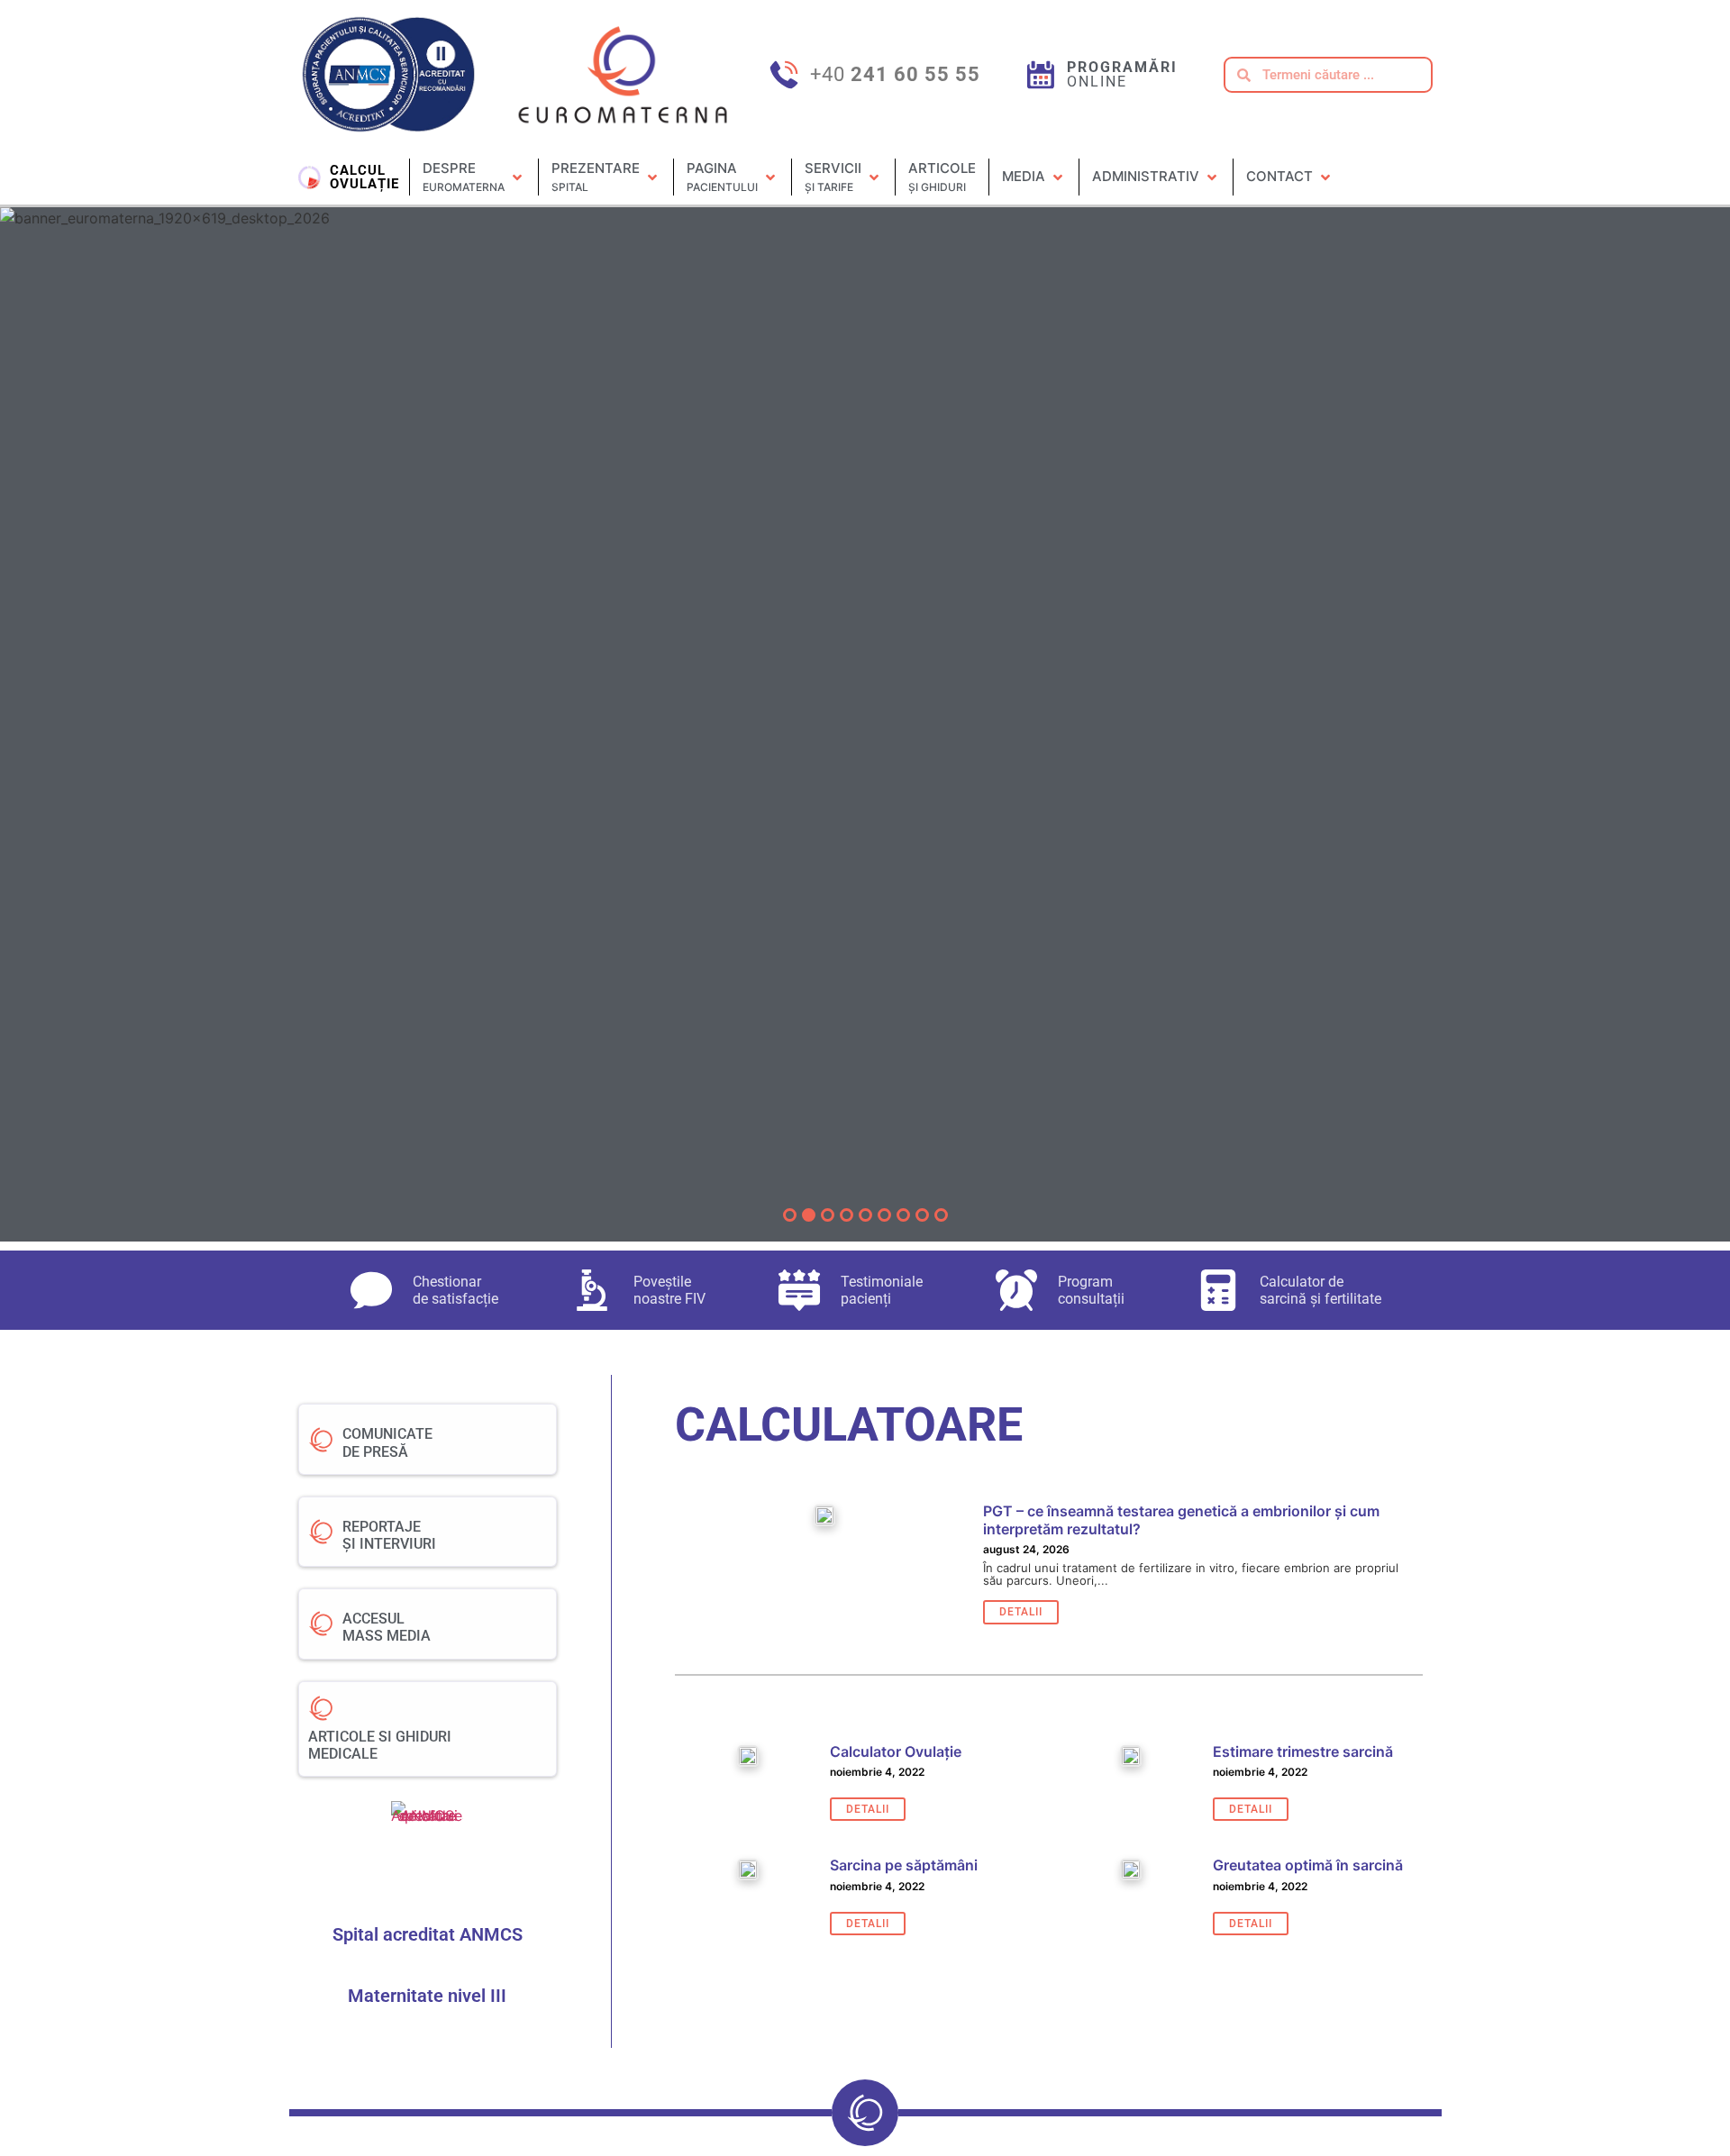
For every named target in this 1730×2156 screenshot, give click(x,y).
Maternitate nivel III (427, 1996)
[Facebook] (1378, 168)
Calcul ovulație (364, 177)
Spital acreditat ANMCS (428, 1934)
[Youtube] (1409, 168)
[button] (474, 177)
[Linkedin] (1394, 186)
